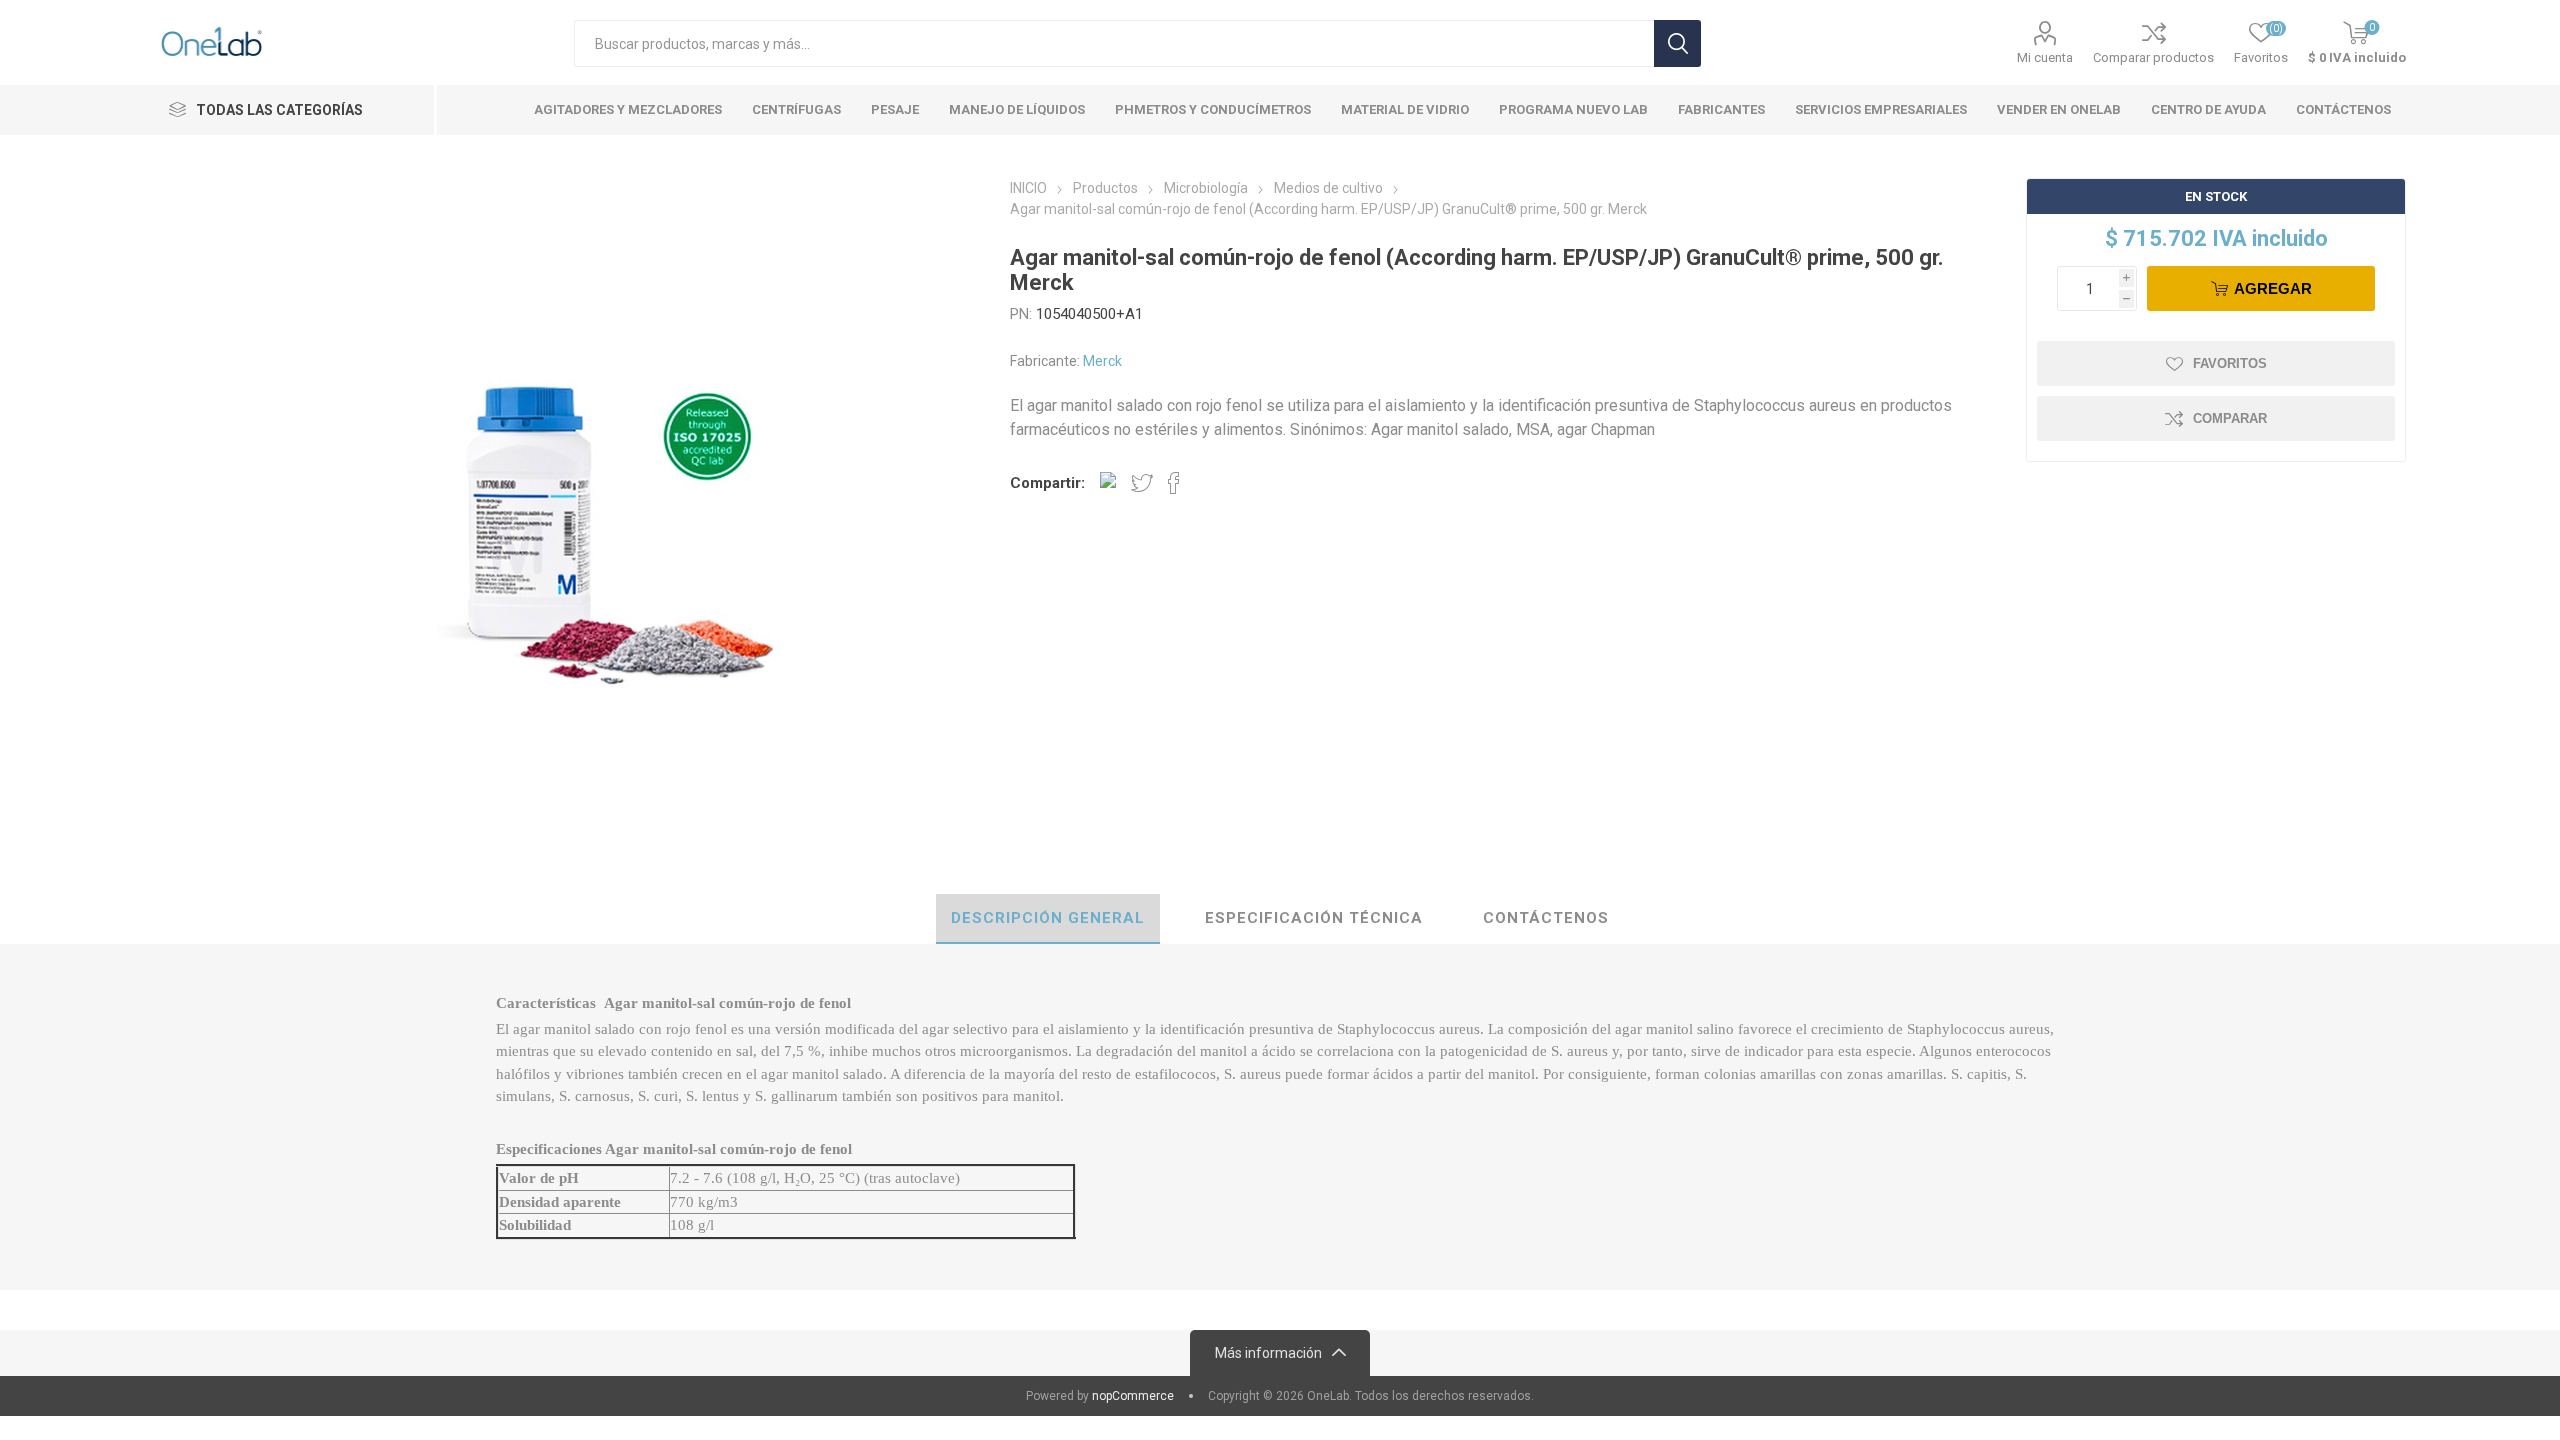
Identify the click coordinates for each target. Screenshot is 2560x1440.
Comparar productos (2153, 57)
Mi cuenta (2045, 57)
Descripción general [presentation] (1048, 918)
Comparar (2230, 418)
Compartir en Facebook (1174, 483)
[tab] (1048, 919)
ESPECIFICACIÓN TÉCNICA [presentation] (1314, 918)
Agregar (2273, 288)
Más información (1268, 1353)
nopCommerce (1133, 1396)
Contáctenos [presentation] (1546, 918)
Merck (1102, 361)
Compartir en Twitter (1142, 483)
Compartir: (1047, 483)
